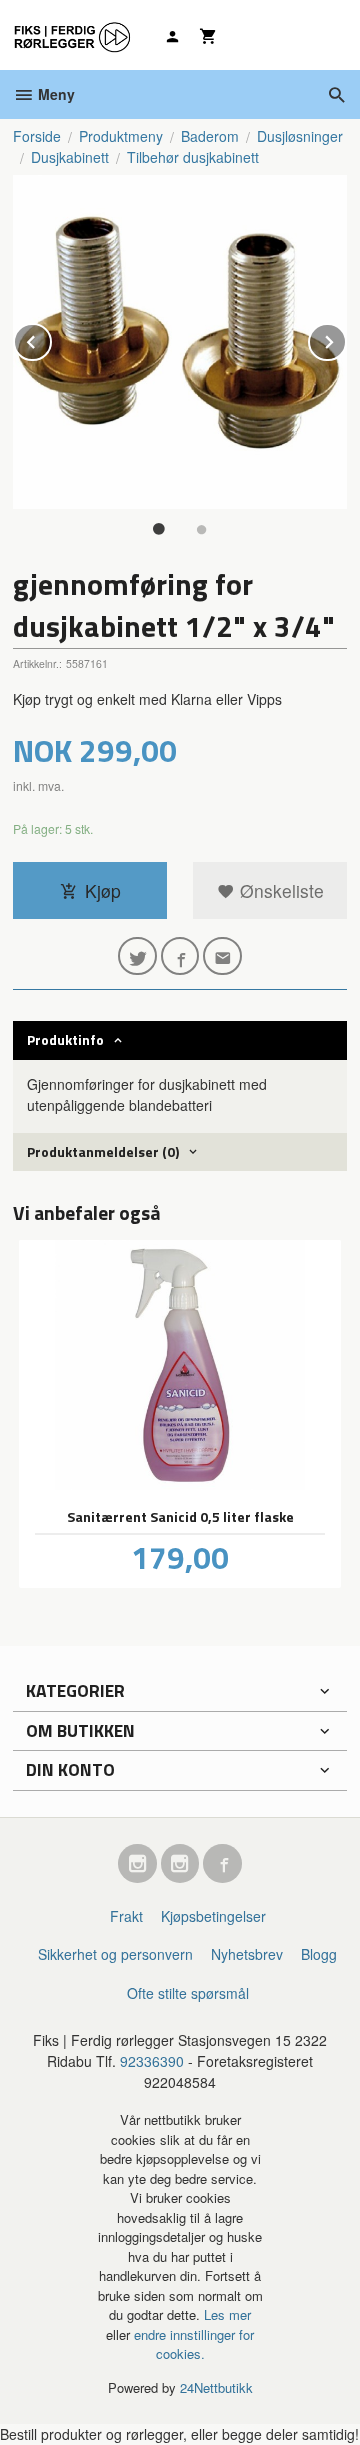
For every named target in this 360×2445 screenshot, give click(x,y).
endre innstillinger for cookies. (194, 2344)
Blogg (319, 1954)
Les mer (227, 2314)
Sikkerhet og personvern (115, 1954)
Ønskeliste (279, 890)
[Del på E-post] (222, 956)
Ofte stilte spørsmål (188, 1993)
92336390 (152, 2061)
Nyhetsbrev (247, 1954)
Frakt (126, 1916)
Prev (51, 338)
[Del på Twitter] (137, 956)
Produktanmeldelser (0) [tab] (103, 1151)
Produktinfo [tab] (65, 1039)
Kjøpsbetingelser (213, 1916)
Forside (37, 136)
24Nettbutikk (216, 2387)
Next (346, 338)
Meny (54, 94)
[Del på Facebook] (180, 956)
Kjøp (103, 890)
